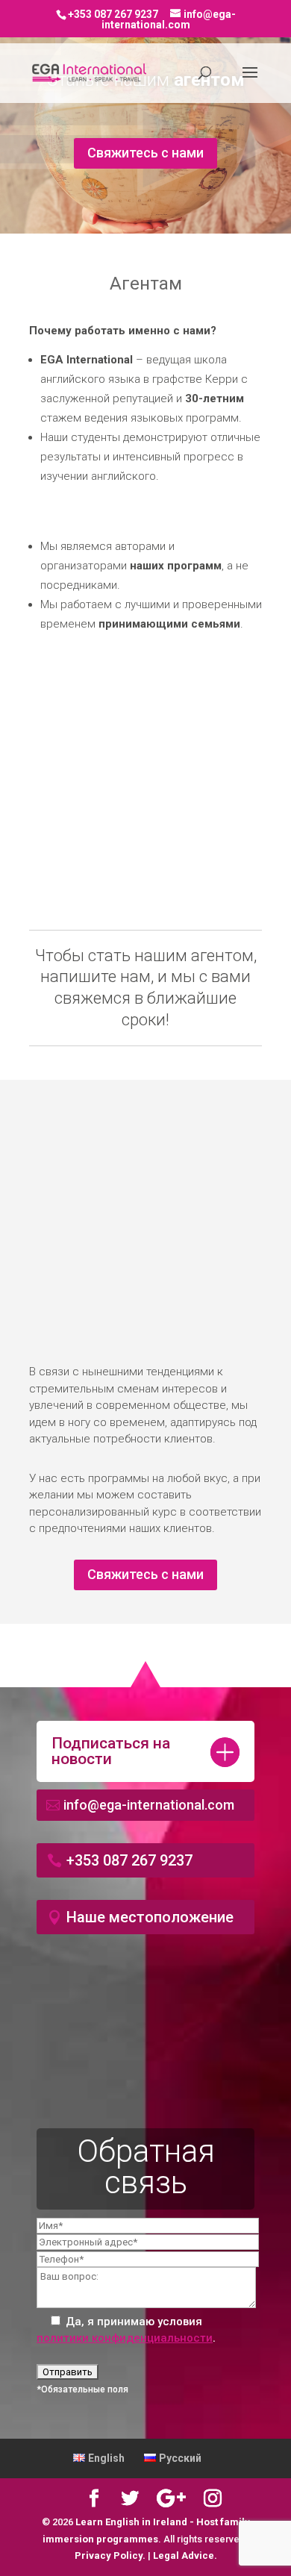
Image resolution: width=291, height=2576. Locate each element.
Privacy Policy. (111, 2555)
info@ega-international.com (149, 1805)
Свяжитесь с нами (145, 153)
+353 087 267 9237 (129, 1860)
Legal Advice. (185, 2555)
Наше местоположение (150, 1917)
